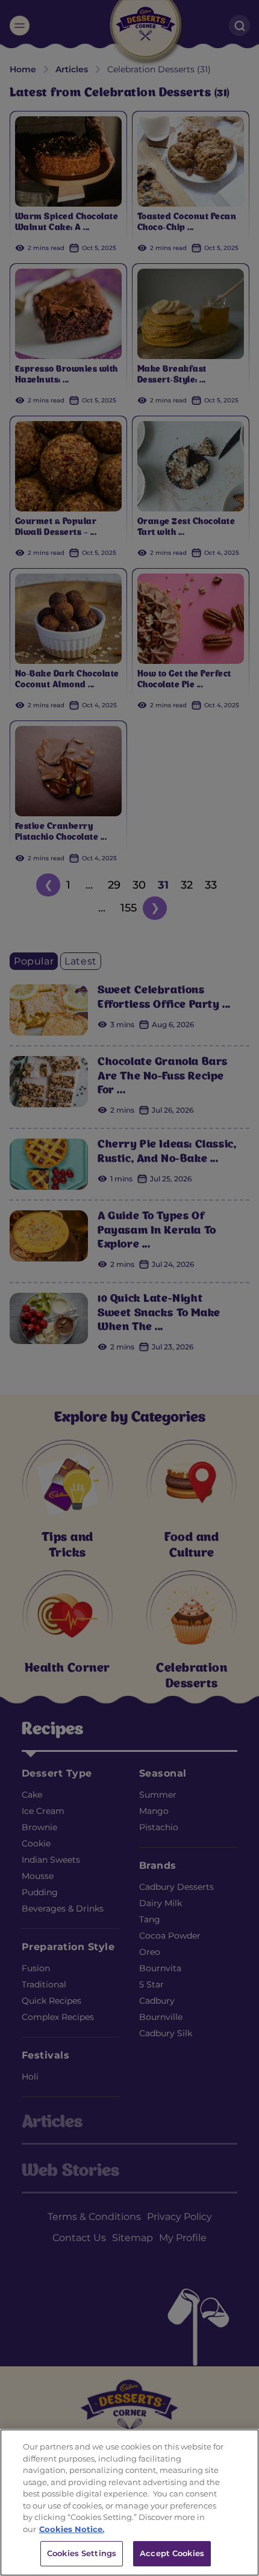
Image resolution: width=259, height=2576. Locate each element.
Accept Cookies (172, 2553)
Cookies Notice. (72, 2529)
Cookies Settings (82, 2553)
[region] (129, 2503)
